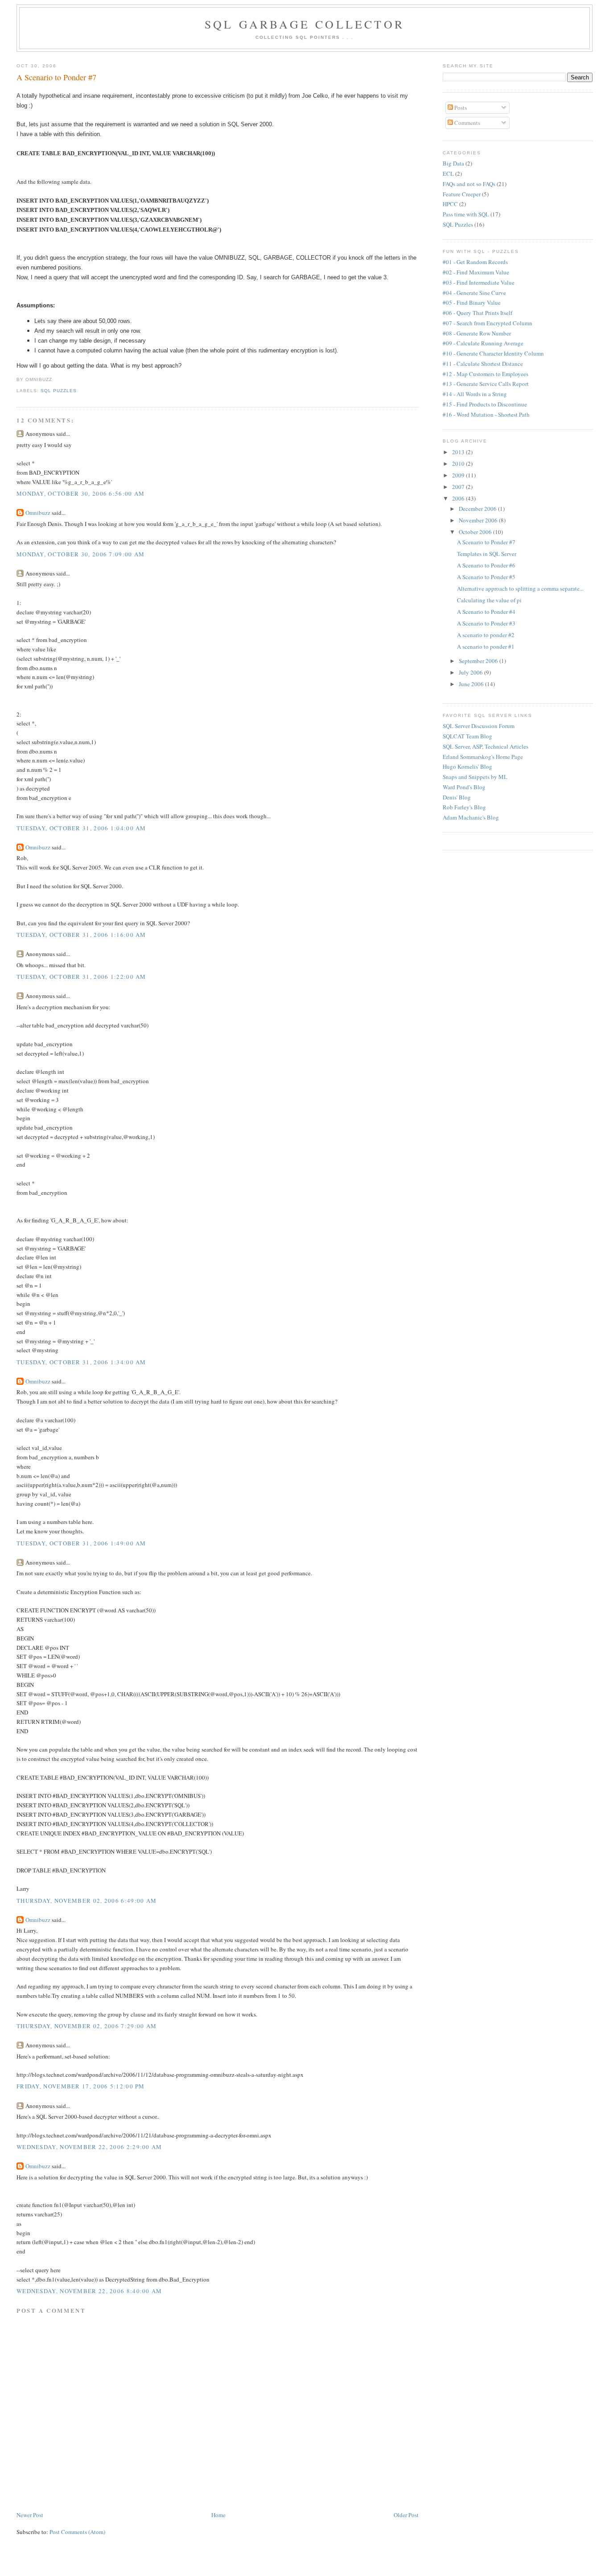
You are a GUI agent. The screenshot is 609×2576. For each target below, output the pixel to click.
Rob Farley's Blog (464, 807)
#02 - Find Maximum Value (476, 272)
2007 (459, 487)
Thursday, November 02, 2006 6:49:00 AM (86, 1901)
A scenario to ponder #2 (486, 635)
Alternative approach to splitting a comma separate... (520, 588)
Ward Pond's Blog (464, 787)
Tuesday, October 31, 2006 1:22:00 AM (81, 977)
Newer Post (30, 2515)
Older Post (406, 2515)
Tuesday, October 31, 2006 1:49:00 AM (81, 1543)
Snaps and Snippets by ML (475, 777)
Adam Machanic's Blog (471, 817)
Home (218, 2515)
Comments (467, 123)
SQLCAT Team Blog (467, 736)
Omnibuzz (38, 513)
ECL (448, 174)
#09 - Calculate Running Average (483, 343)
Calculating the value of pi (489, 600)
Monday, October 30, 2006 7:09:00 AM (81, 554)
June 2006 (472, 684)
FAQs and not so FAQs (469, 184)
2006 (459, 498)
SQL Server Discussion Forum (479, 726)
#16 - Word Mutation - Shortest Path (486, 414)
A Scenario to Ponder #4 (486, 612)
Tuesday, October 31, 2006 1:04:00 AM (81, 828)
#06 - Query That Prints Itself (477, 313)
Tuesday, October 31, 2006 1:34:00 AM (81, 1362)
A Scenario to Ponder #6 (486, 565)
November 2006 (479, 520)
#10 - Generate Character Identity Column (493, 353)
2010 (459, 464)
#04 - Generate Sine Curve (474, 293)
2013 (459, 452)
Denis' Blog (457, 797)
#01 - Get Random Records (475, 262)
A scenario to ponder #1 (486, 646)
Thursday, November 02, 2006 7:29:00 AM (86, 2026)
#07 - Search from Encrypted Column (488, 323)
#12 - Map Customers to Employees (486, 374)
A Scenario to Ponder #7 (56, 77)
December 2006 (478, 509)
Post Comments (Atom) (77, 2532)
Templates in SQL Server (487, 554)
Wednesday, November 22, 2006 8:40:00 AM (89, 2291)
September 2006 (479, 661)
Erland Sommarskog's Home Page (483, 757)
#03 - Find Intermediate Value (479, 282)
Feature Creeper (462, 194)
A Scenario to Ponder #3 (486, 623)
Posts (460, 108)
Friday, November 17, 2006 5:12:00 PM (81, 2086)
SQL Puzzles (59, 391)
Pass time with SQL (466, 214)
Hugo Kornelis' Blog (467, 766)
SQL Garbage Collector (304, 24)
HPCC (450, 204)
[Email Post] (55, 379)
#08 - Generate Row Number (477, 333)
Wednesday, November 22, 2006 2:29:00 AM (89, 2147)
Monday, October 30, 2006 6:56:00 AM (81, 493)
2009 (459, 475)
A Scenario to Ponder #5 (486, 577)
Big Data (453, 163)
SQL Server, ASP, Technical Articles (486, 746)
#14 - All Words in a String (475, 394)
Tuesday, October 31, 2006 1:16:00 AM (81, 935)
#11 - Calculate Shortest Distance (483, 364)
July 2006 (471, 672)
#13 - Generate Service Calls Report (486, 384)
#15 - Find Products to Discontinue (485, 404)
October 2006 (476, 532)
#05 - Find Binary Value (472, 302)
